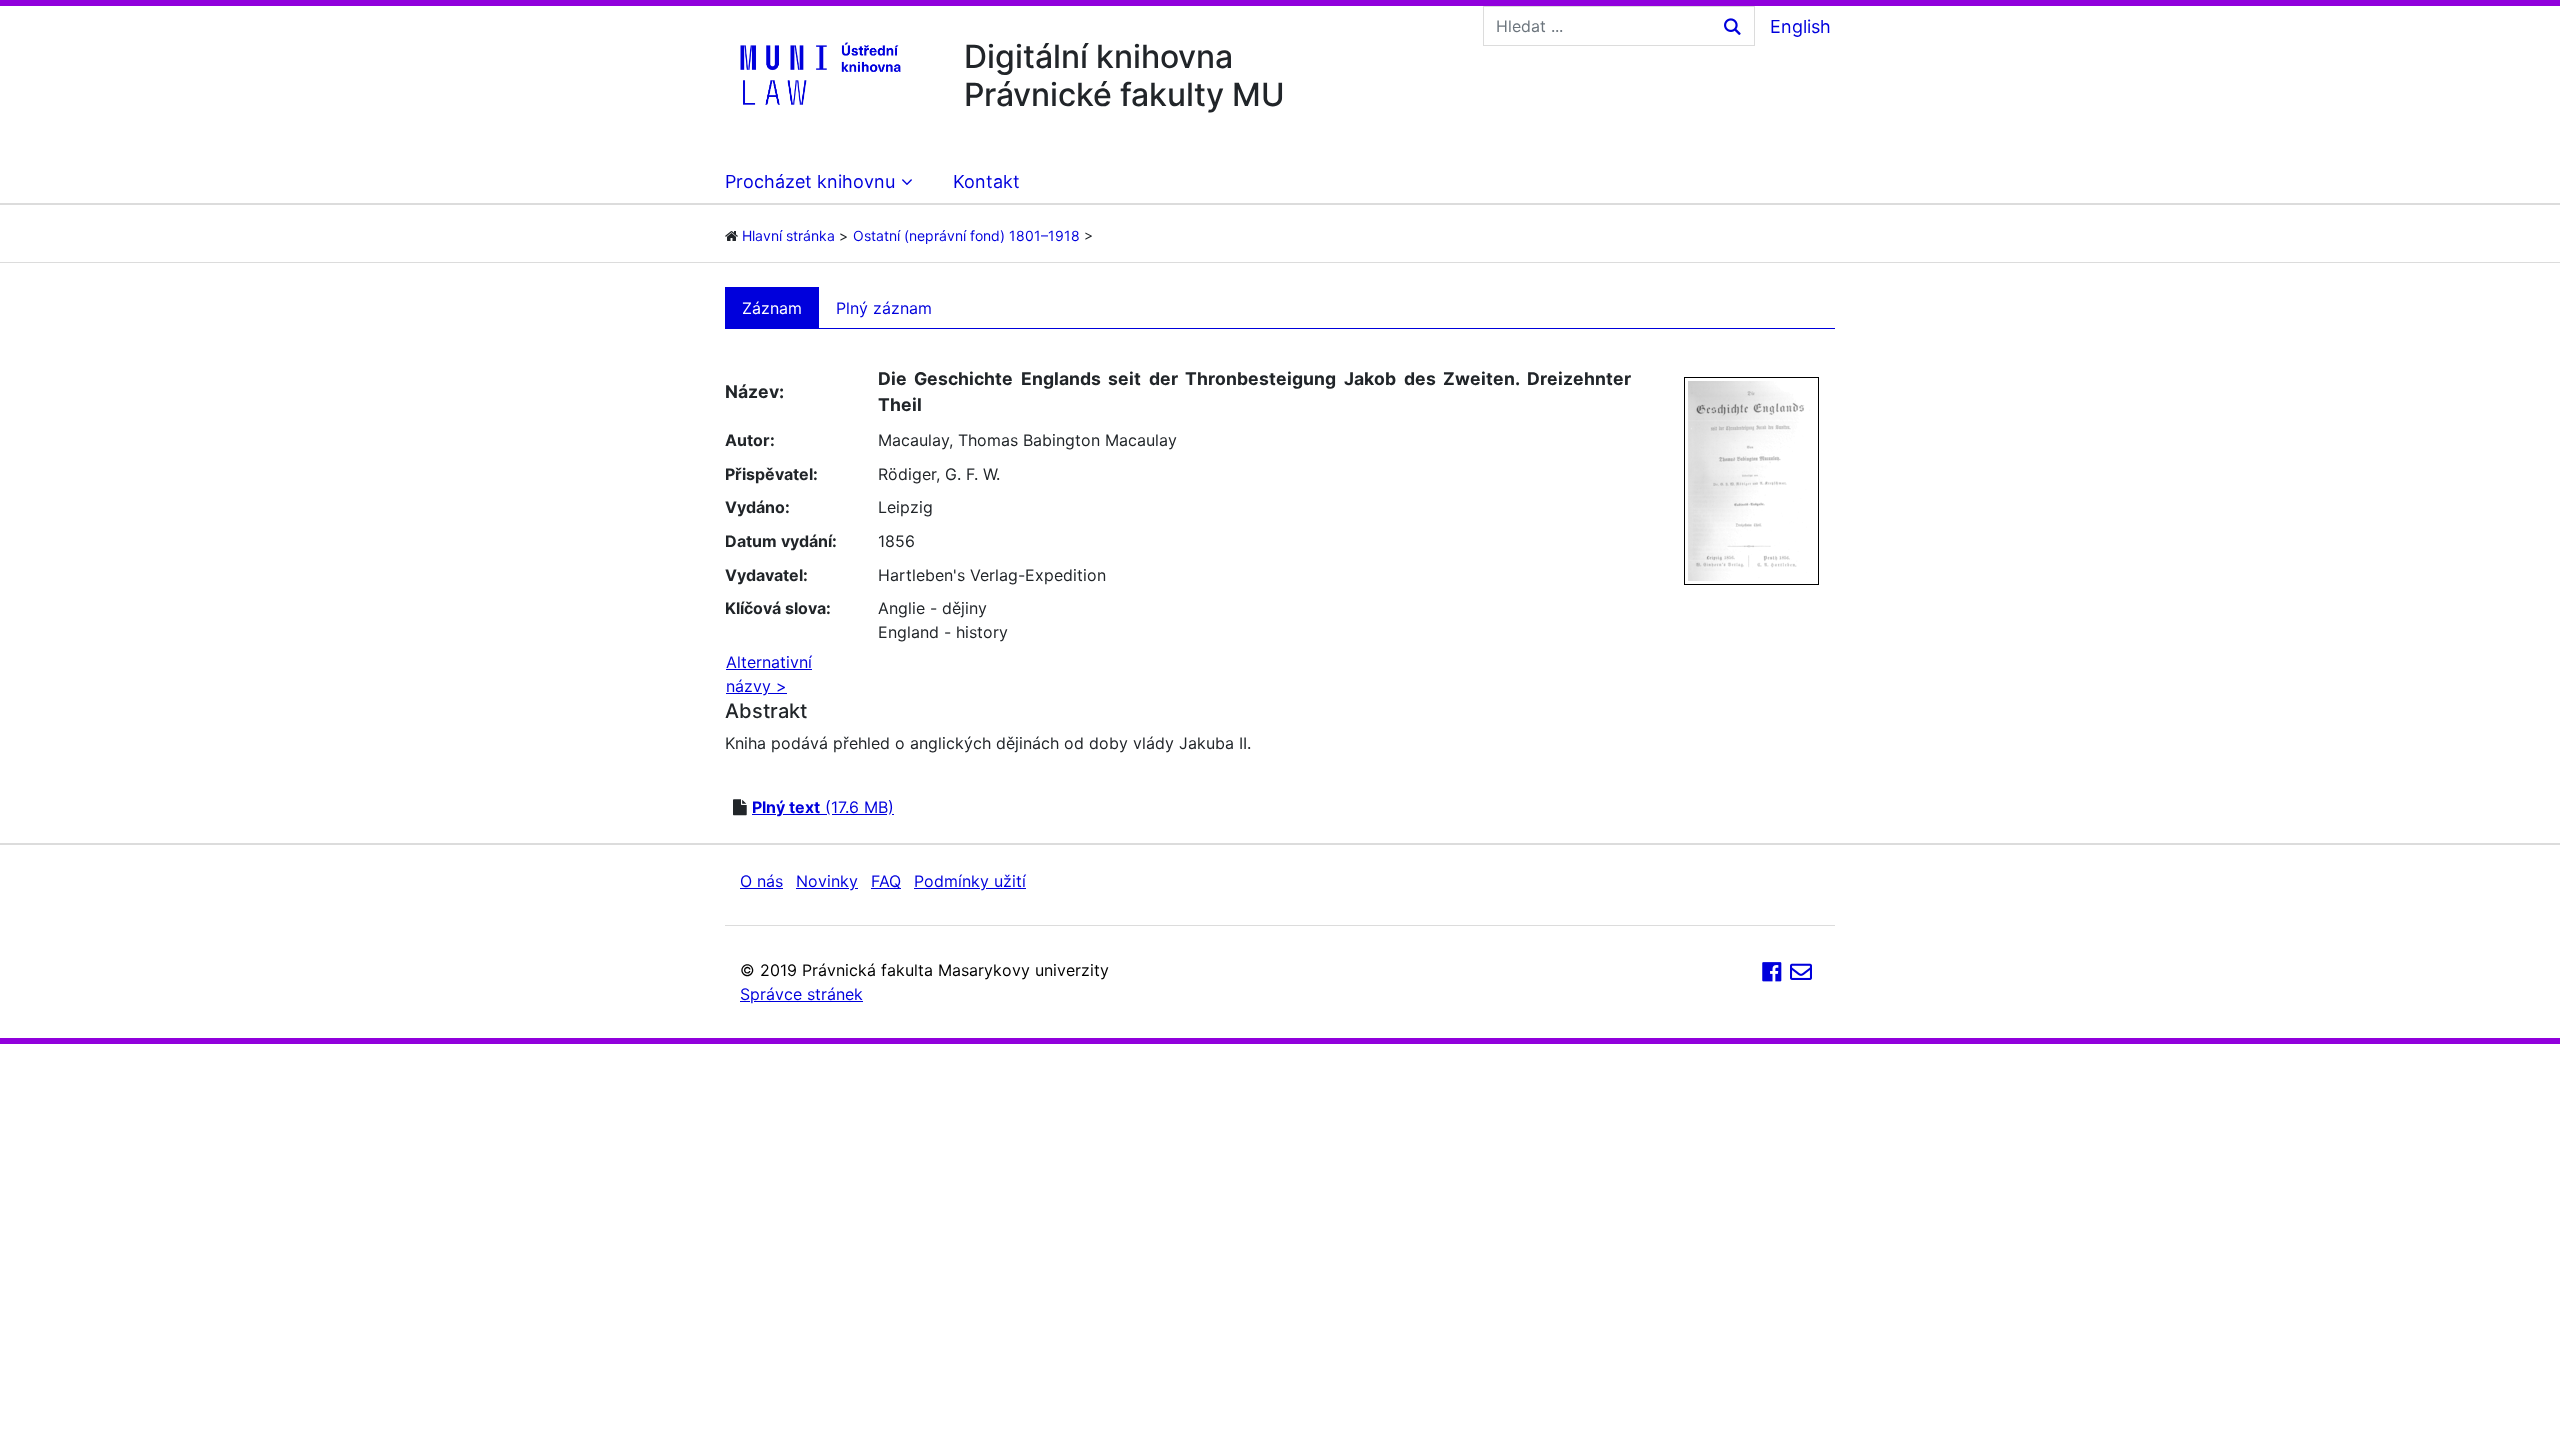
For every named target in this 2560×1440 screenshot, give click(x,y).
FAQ (886, 881)
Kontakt (986, 181)
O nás (761, 881)
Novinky (827, 881)
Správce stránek (801, 994)
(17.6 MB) (823, 807)
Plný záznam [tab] (884, 308)
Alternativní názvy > (769, 674)
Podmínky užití (970, 881)
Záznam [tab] (772, 308)
